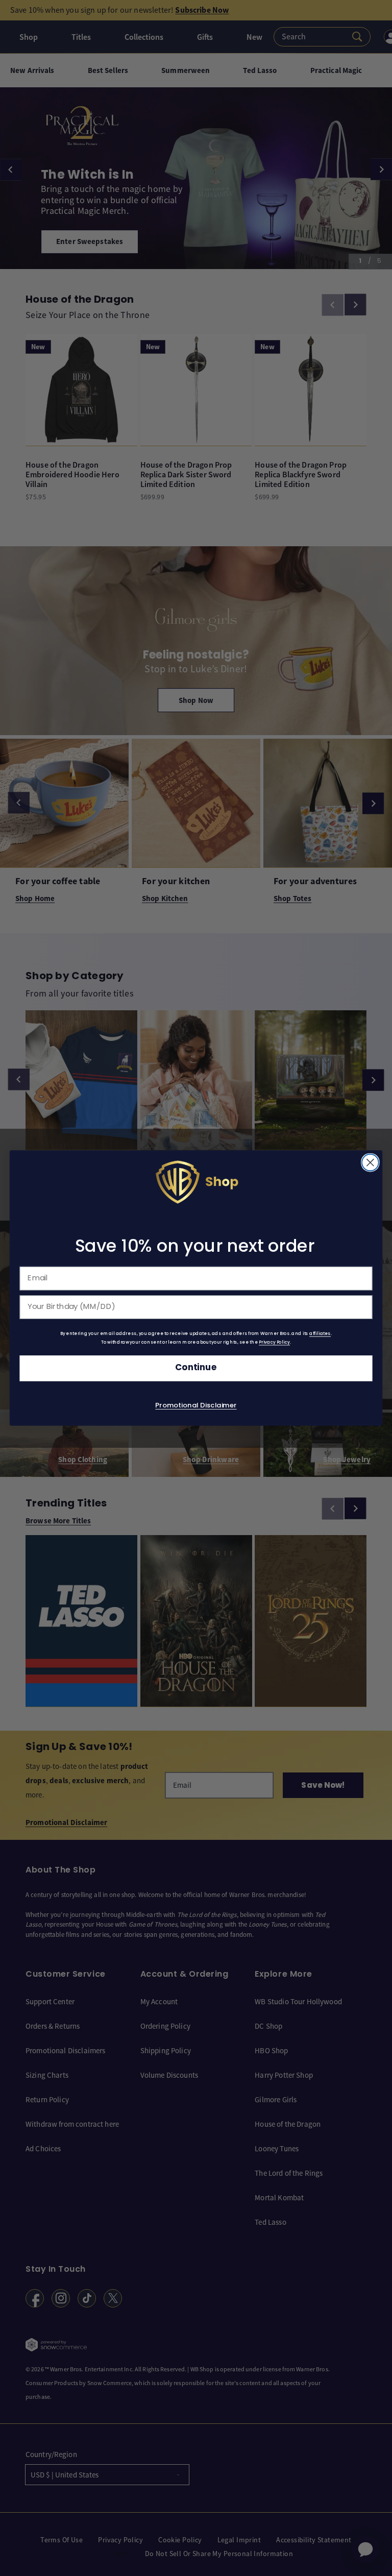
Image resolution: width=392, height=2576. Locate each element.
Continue (196, 1368)
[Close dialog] (370, 1163)
